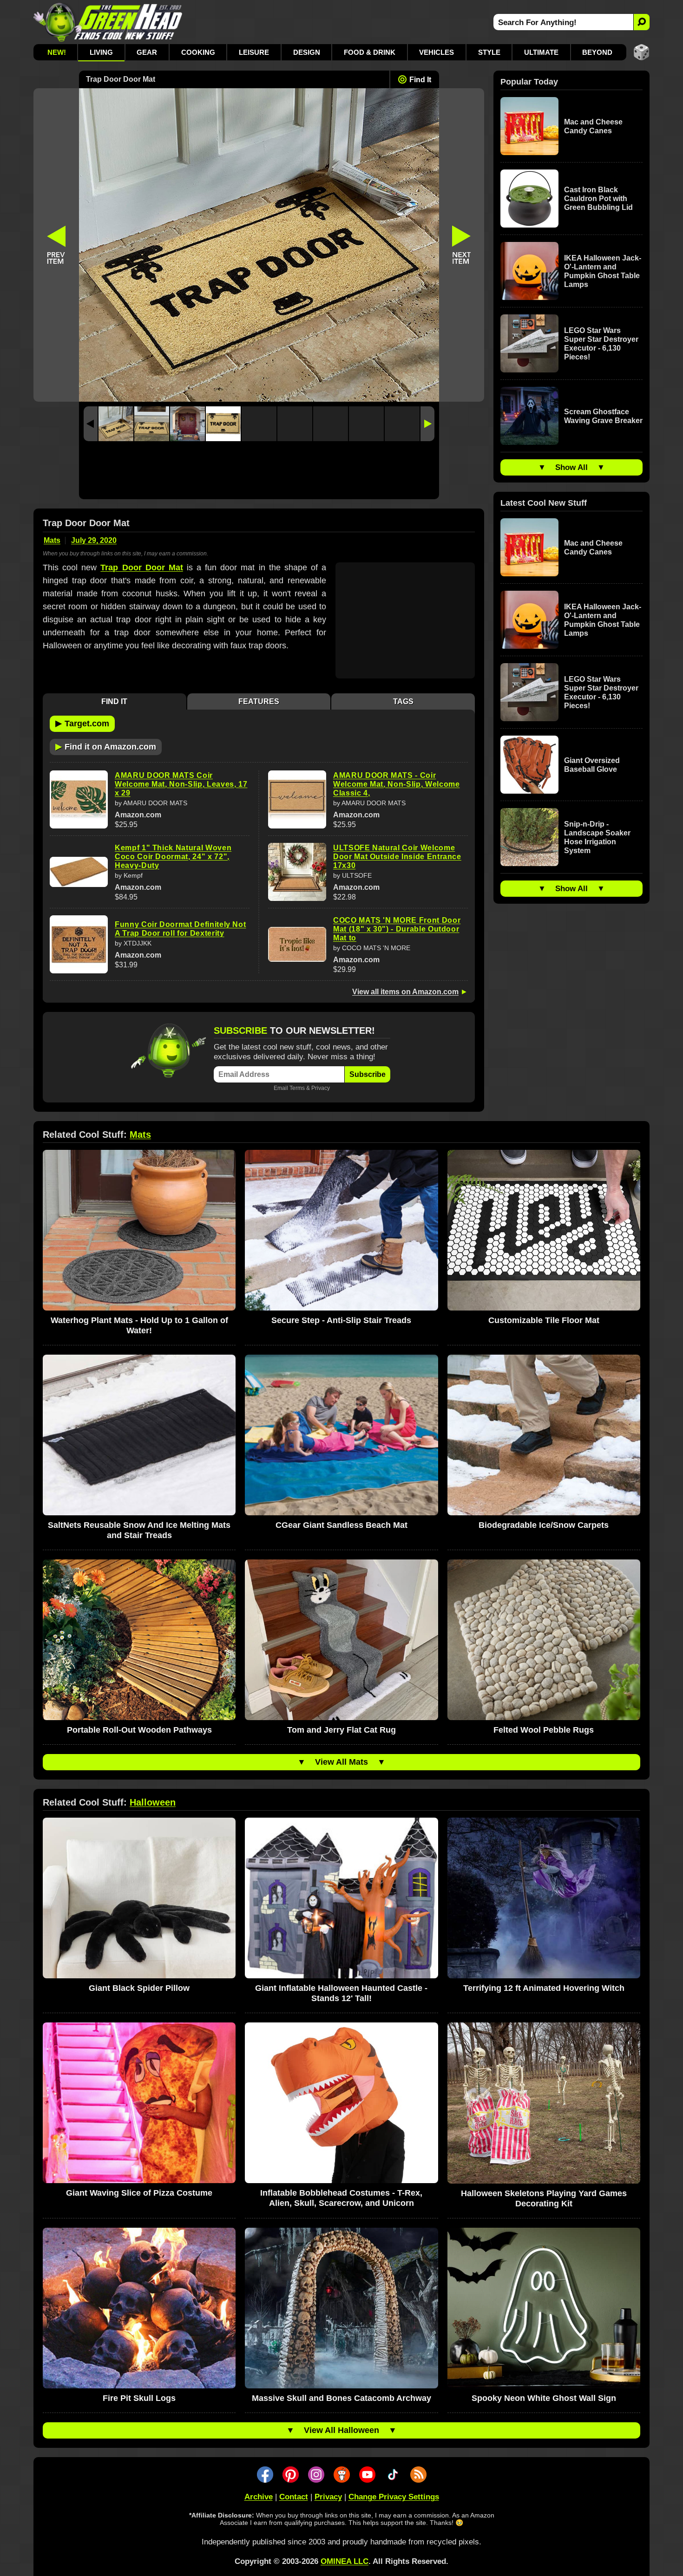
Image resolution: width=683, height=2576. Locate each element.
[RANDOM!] (641, 52)
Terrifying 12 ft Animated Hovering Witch (544, 1988)
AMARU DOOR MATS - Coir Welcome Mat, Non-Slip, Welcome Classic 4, (397, 784)
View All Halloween (341, 2430)
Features (259, 701)
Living (101, 52)
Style (489, 52)
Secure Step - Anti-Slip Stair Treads (341, 1320)
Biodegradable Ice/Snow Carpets (544, 1525)
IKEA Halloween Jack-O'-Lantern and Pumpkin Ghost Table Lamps (603, 271)
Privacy (321, 1088)
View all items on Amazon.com (405, 992)
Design (307, 52)
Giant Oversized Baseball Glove (592, 765)
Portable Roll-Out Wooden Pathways (139, 1730)
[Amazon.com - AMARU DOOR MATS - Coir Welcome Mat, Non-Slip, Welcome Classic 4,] (297, 799)
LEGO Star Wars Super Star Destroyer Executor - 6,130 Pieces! (601, 344)
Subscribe (368, 1074)
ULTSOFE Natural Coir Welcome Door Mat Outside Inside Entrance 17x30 (397, 857)
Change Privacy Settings (394, 2497)
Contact (294, 2497)
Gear (147, 52)
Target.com (82, 723)
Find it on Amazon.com (106, 746)
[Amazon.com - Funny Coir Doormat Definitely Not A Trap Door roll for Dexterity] (79, 944)
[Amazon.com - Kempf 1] (79, 872)
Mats (52, 540)
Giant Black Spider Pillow (139, 1988)
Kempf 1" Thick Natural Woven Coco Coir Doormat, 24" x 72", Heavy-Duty (173, 857)
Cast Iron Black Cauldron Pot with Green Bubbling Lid (598, 199)
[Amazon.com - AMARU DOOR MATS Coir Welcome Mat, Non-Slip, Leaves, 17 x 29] (79, 799)
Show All (571, 467)
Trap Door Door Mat (141, 567)
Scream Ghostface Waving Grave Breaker (603, 416)
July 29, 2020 (94, 540)
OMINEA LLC (345, 2561)
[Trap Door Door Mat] (116, 424)
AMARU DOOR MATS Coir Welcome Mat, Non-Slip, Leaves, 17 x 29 (181, 784)
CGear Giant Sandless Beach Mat (341, 1525)
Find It (420, 80)
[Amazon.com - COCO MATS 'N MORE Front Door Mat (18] (297, 945)
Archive (259, 2497)
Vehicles (437, 52)
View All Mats (341, 1762)
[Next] (427, 424)
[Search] (641, 22)
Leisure (254, 52)
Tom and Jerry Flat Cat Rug (341, 1730)
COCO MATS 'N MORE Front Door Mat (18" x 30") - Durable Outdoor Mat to (397, 929)
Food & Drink (370, 52)
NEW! (57, 52)
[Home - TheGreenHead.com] (108, 22)
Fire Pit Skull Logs (139, 2398)
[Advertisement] (259, 473)
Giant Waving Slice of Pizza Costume (139, 2193)
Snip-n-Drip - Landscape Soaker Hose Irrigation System (597, 837)
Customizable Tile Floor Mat (544, 1320)
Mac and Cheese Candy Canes (593, 126)
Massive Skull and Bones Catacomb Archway (341, 2398)
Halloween (153, 1802)
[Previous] (91, 424)
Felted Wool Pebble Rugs (544, 1730)
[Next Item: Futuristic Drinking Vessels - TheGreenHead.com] (462, 245)
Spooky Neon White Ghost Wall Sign (544, 2398)
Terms (297, 1088)
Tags (403, 701)
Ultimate (541, 52)
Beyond (597, 52)
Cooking (198, 52)
